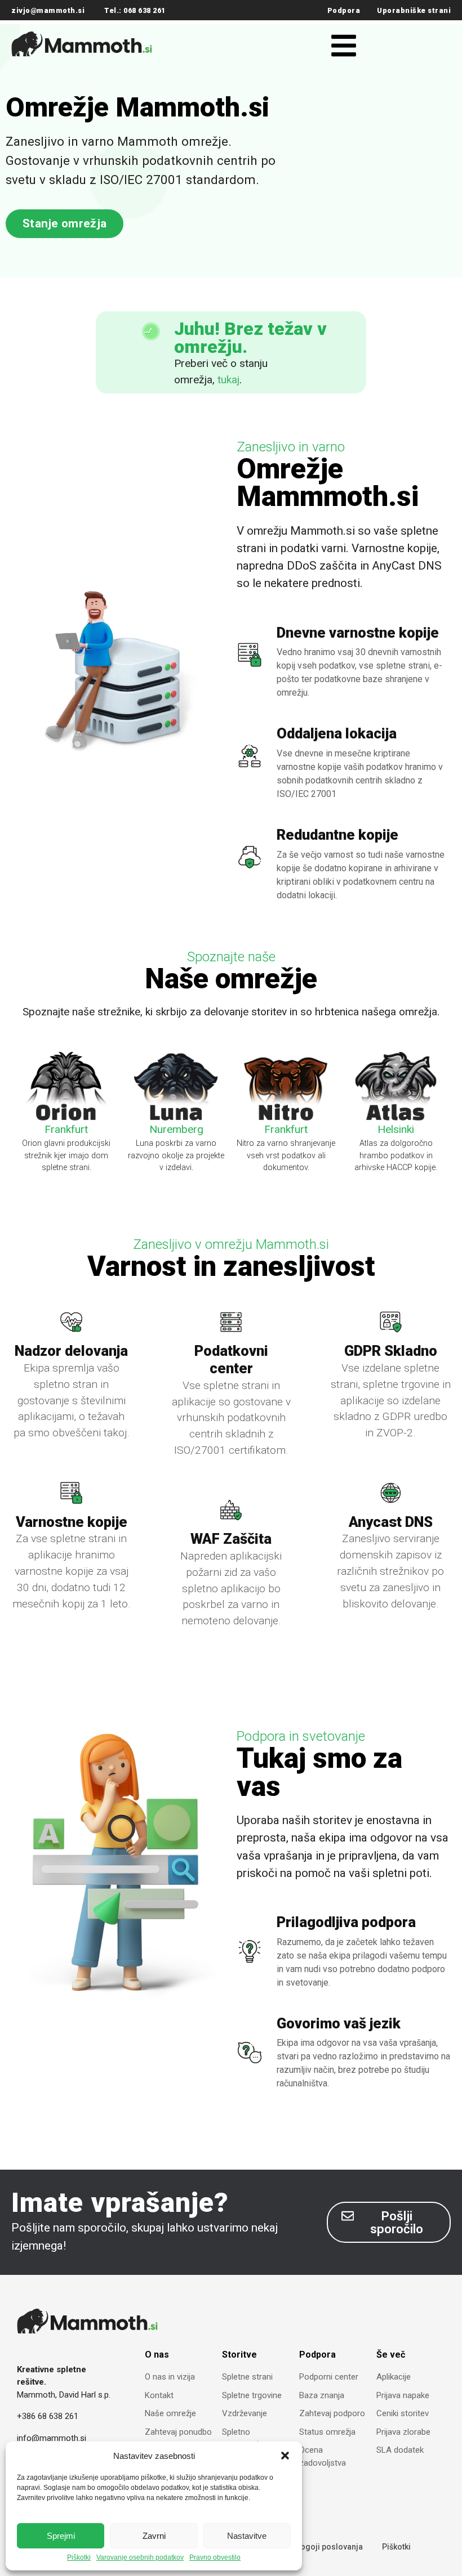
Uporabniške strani (414, 10)
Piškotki (79, 2558)
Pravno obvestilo (215, 2558)
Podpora (344, 10)
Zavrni (154, 2536)
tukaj (228, 380)
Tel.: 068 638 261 (135, 10)
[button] (285, 2456)
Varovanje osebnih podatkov (140, 2558)
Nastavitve (247, 2536)
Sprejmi (61, 2536)
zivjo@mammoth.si (48, 10)
